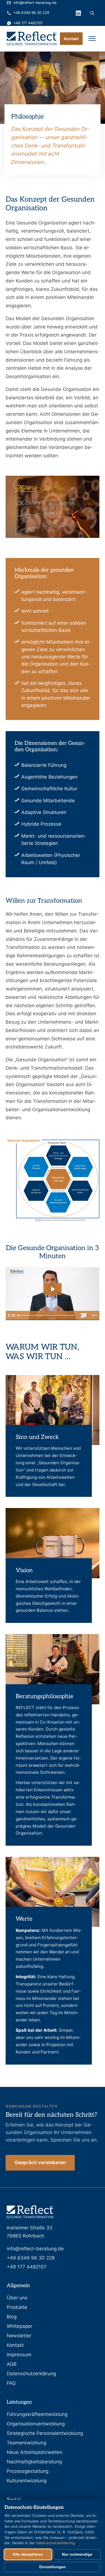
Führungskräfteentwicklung (37, 2414)
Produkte (17, 2307)
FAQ (11, 2383)
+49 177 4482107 (28, 23)
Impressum (19, 2355)
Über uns (17, 2298)
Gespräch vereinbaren (40, 2162)
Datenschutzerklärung (31, 2374)
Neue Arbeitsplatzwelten (35, 2452)
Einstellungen (53, 2567)
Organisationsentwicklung (36, 2424)
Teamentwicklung (26, 2443)
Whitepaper (20, 2326)
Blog (12, 2317)
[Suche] (92, 13)
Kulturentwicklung (27, 2481)
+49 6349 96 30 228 (31, 13)
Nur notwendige (77, 2554)
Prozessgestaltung (28, 2471)
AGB (12, 2364)
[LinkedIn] (78, 13)
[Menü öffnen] (92, 38)
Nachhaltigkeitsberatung (34, 2462)
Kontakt (71, 39)
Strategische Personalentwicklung (45, 2433)
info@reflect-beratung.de (35, 3)
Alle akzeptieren (28, 2554)
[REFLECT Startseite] (32, 38)
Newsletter (19, 2336)
